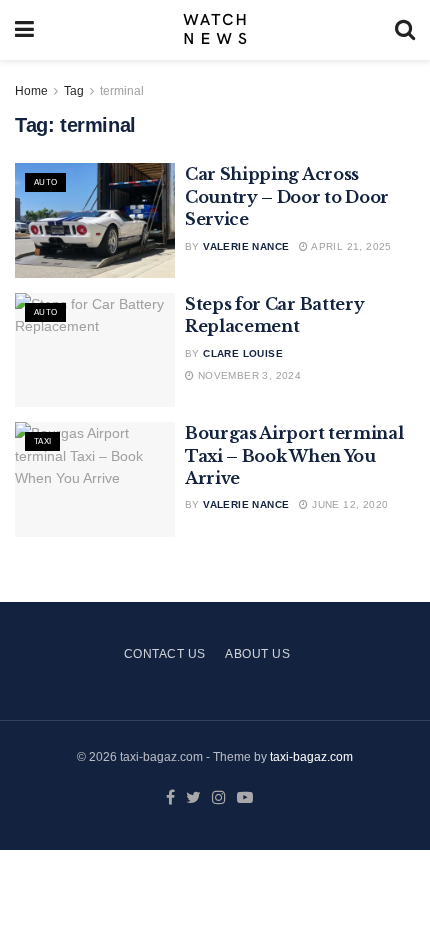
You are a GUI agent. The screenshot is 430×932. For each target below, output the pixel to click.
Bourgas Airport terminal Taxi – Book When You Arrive (294, 455)
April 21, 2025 (350, 246)
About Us (257, 654)
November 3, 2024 (247, 375)
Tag (74, 91)
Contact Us (165, 654)
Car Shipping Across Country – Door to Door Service (287, 196)
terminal (122, 91)
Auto (45, 182)
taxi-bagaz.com (311, 757)
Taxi (42, 441)
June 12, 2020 (348, 504)
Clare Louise (243, 353)
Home (31, 91)
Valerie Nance (246, 246)
